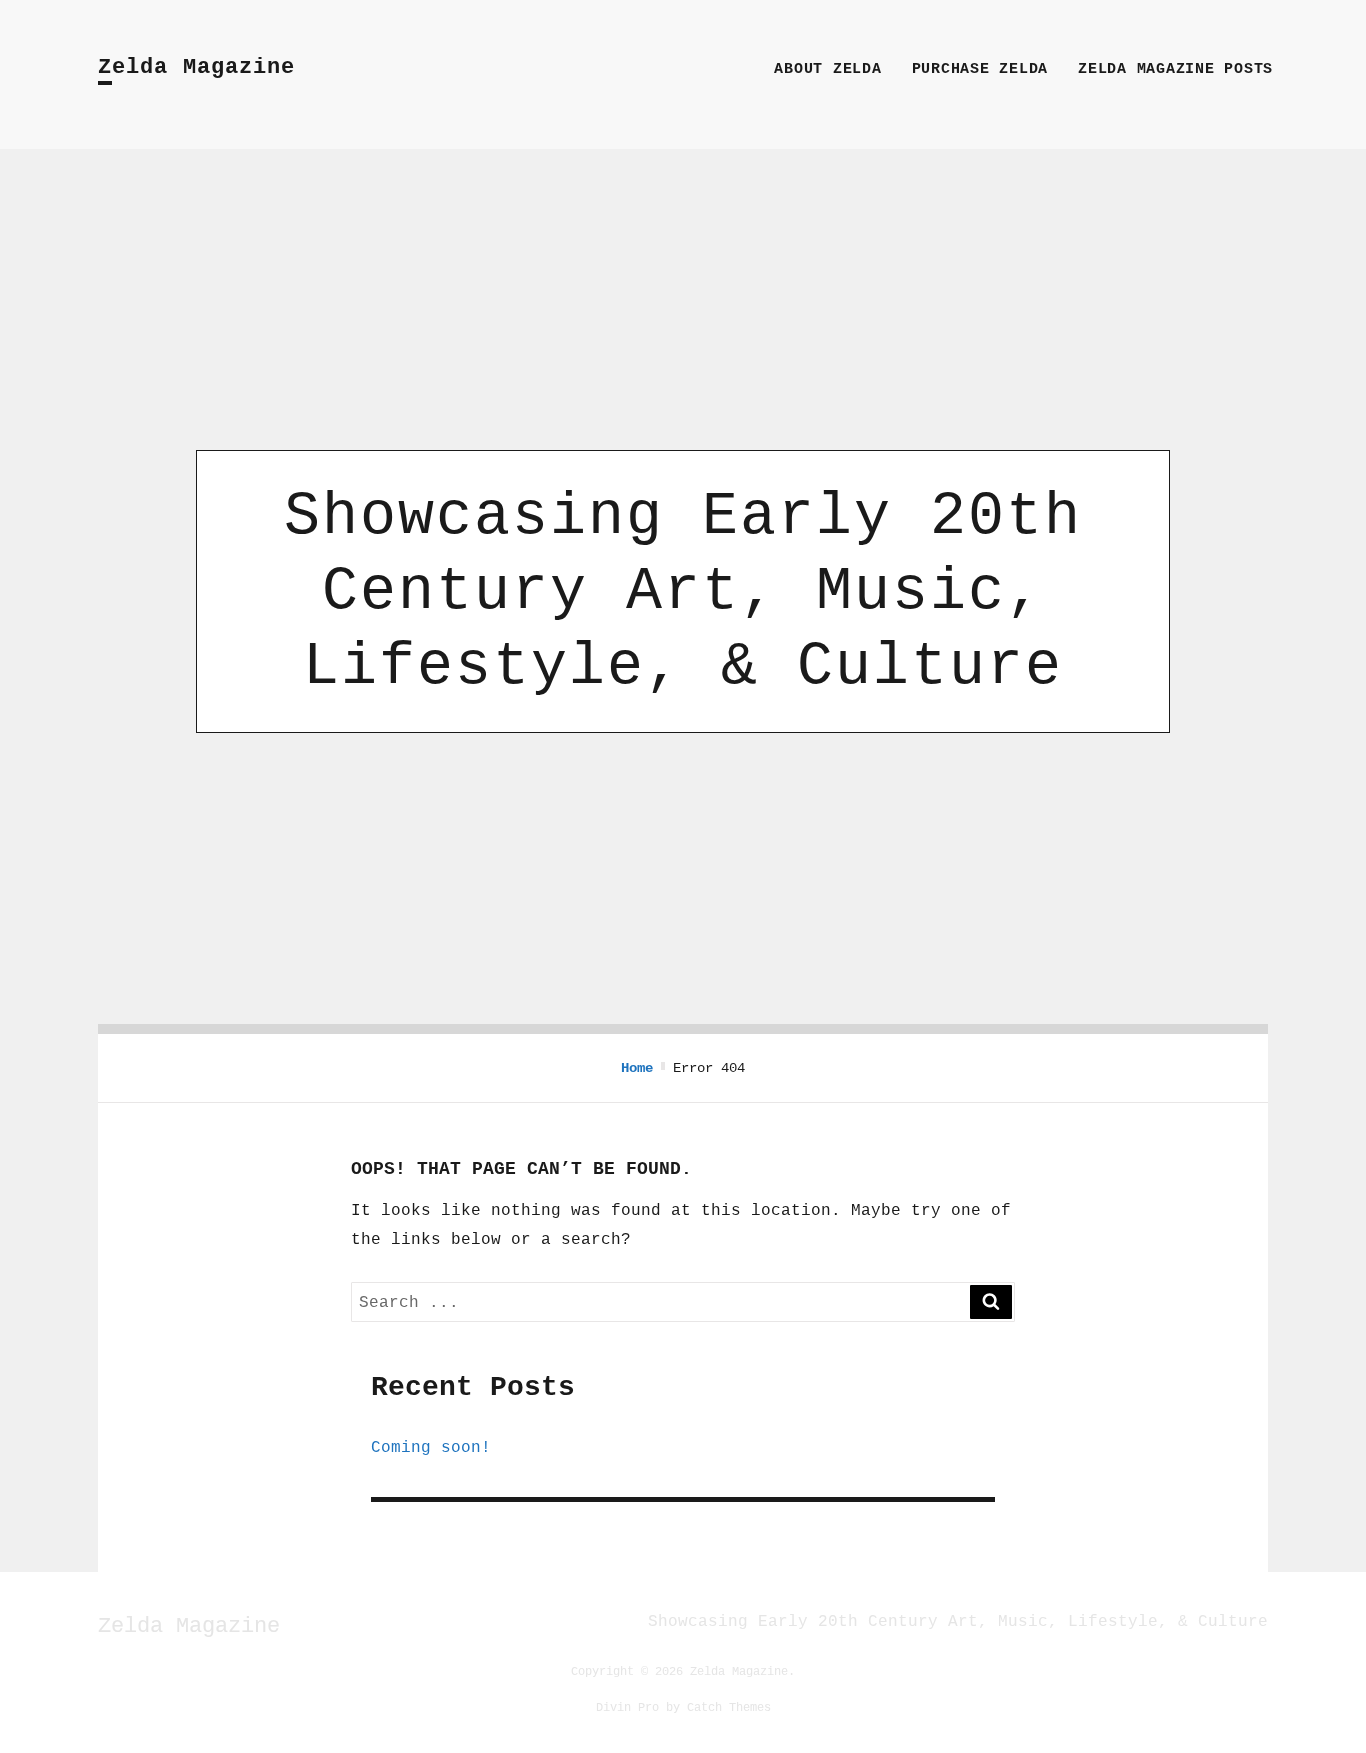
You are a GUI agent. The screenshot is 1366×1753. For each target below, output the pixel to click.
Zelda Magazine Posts (1175, 69)
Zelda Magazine (196, 67)
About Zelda (827, 69)
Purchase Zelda (980, 69)
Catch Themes (729, 1706)
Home (637, 1068)
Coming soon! (431, 1447)
